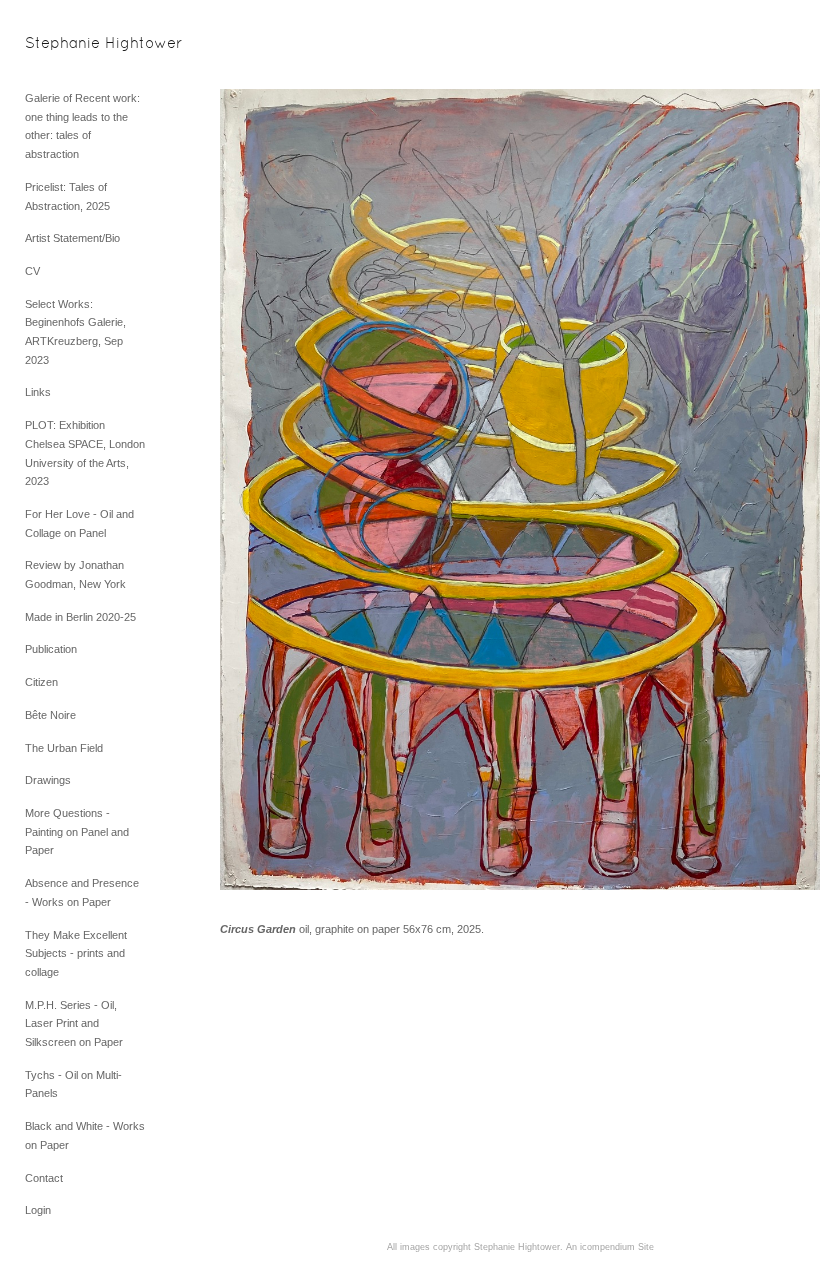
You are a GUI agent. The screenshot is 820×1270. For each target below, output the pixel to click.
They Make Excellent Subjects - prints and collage (76, 953)
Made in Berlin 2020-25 (80, 617)
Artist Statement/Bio (72, 238)
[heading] (75, 44)
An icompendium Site (610, 1247)
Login (38, 1210)
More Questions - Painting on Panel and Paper (77, 831)
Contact (44, 1178)
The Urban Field (64, 748)
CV (32, 271)
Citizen (41, 682)
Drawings (48, 780)
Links (38, 392)
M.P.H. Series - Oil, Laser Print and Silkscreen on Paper (74, 1023)
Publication (51, 649)
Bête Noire (50, 715)
